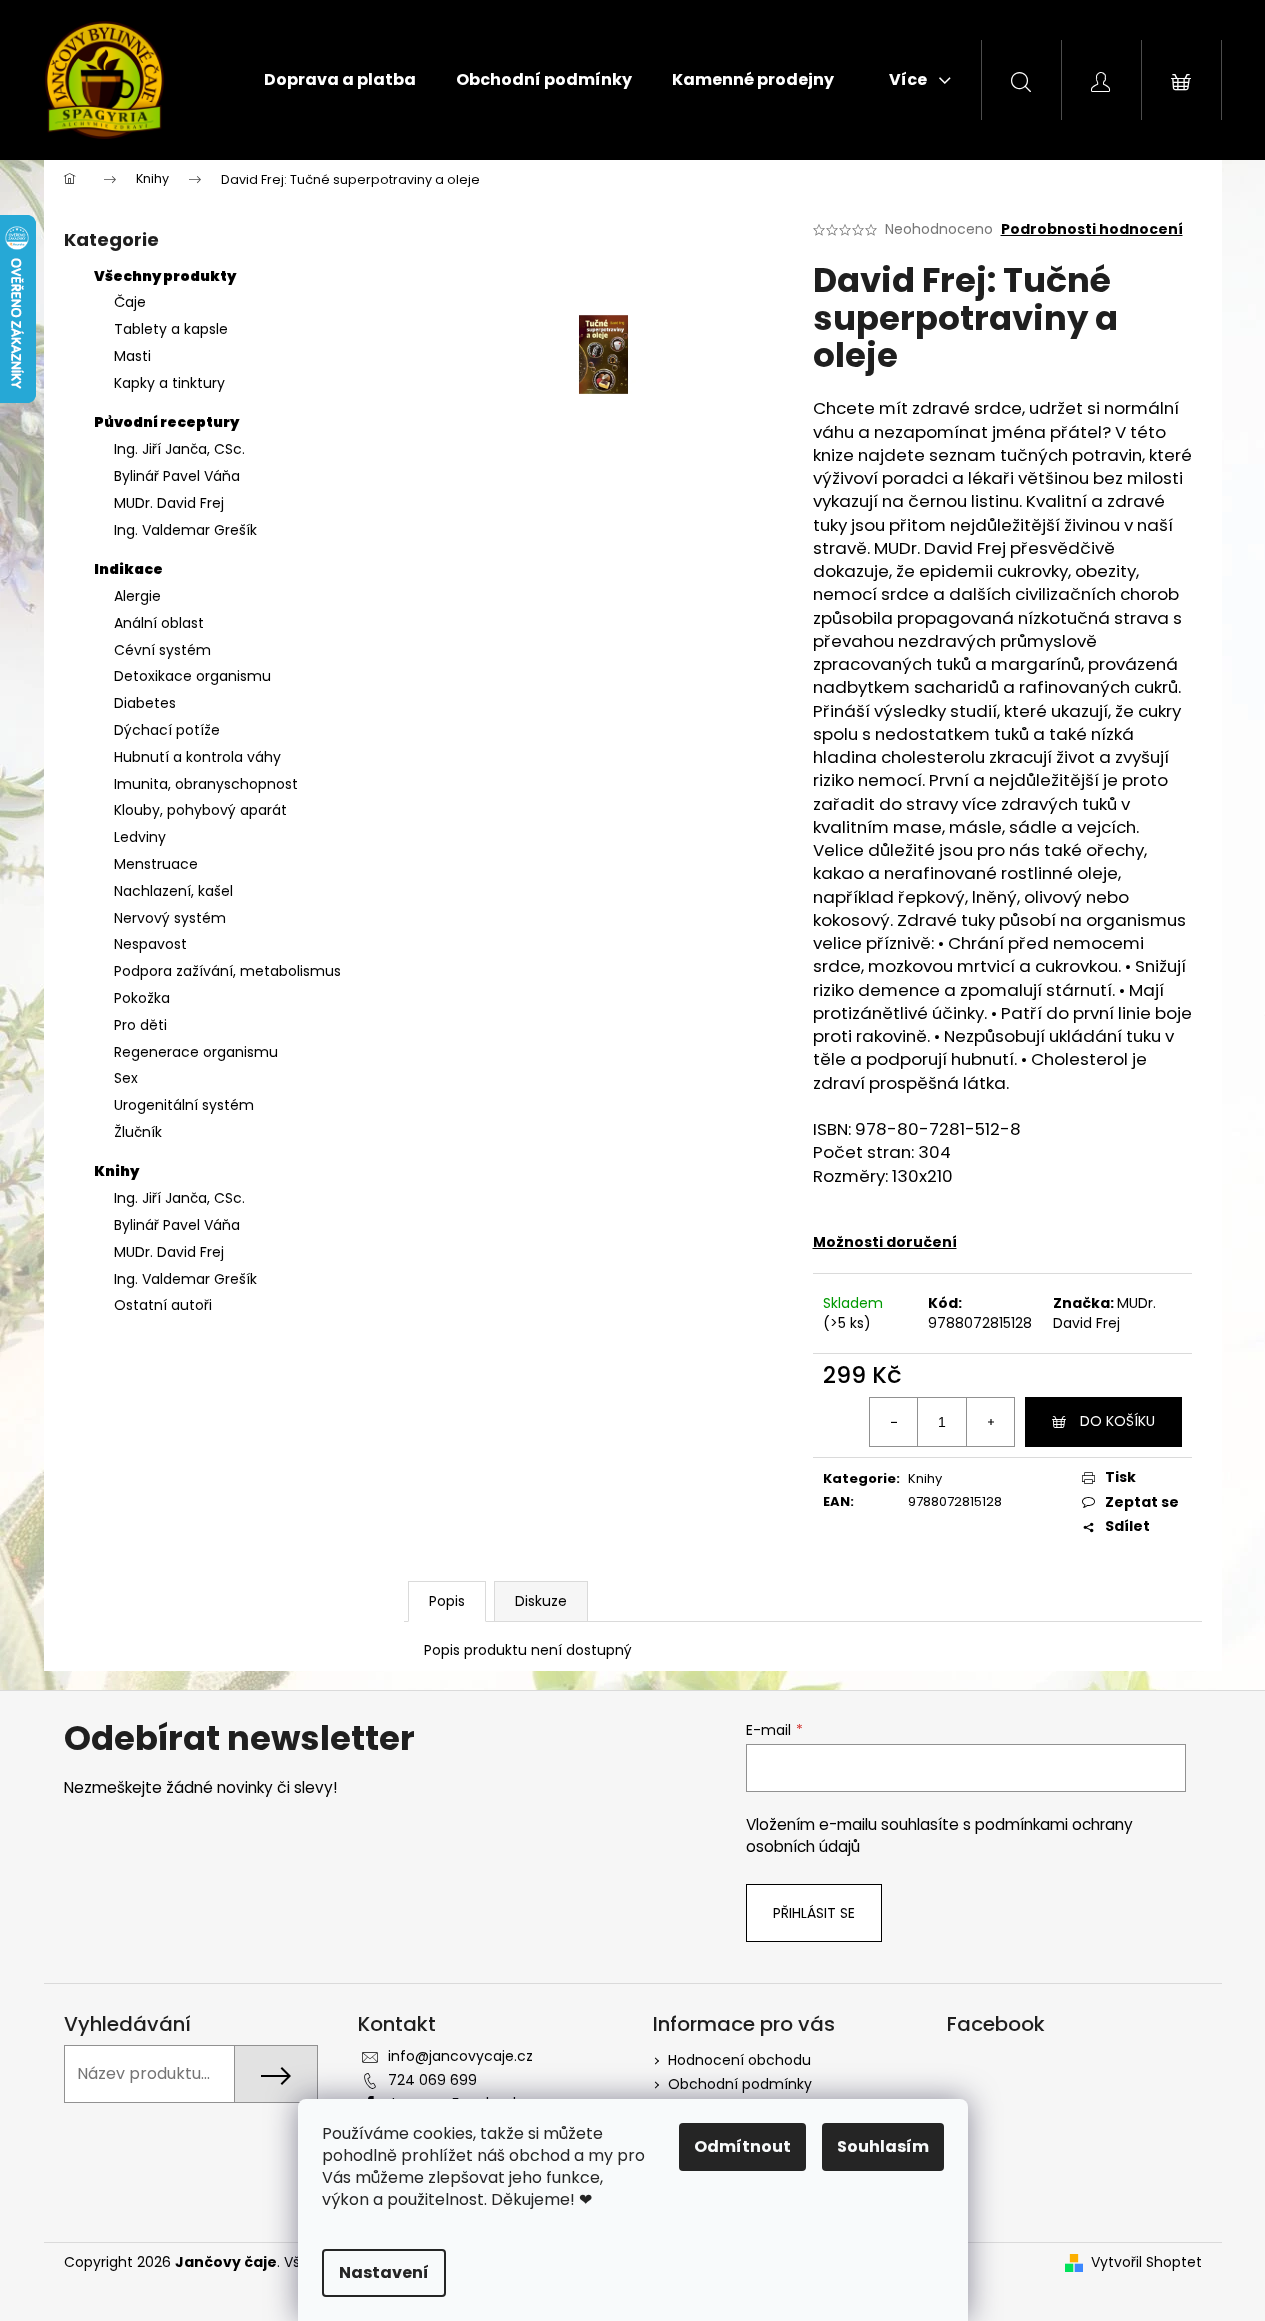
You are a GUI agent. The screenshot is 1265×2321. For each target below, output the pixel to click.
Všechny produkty (165, 276)
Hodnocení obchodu (739, 2060)
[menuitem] (340, 80)
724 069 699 (432, 2080)
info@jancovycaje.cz (460, 2056)
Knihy (116, 1171)
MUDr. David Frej (169, 503)
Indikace (128, 569)
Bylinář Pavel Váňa (177, 476)
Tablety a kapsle (171, 329)
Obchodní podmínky (740, 2084)
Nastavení (384, 2272)
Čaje (130, 302)
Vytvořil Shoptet (1146, 2262)
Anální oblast (159, 623)
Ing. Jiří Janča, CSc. (179, 449)
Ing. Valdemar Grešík (185, 530)
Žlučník (138, 1132)
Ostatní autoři (163, 1305)
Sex (126, 1078)
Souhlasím (883, 2146)
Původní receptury (166, 422)
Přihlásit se (814, 1913)
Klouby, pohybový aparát (200, 810)
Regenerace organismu (196, 1052)
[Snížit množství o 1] (894, 1422)
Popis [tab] (447, 1601)
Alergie (137, 596)
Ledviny (140, 837)
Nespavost (150, 944)
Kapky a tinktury (169, 383)
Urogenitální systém (184, 1105)
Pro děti (140, 1025)
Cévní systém (162, 650)
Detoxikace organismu (192, 676)
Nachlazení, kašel (173, 891)
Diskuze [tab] (541, 1601)
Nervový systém (170, 918)
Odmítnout (742, 2146)
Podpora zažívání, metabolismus (227, 971)
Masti (132, 356)
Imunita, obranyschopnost (206, 784)
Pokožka (142, 998)
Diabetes (145, 703)
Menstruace (156, 864)
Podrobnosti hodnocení (1092, 229)
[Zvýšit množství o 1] (990, 1422)
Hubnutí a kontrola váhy (197, 757)
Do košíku (1117, 1421)
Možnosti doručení (885, 1242)
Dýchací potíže (167, 730)
